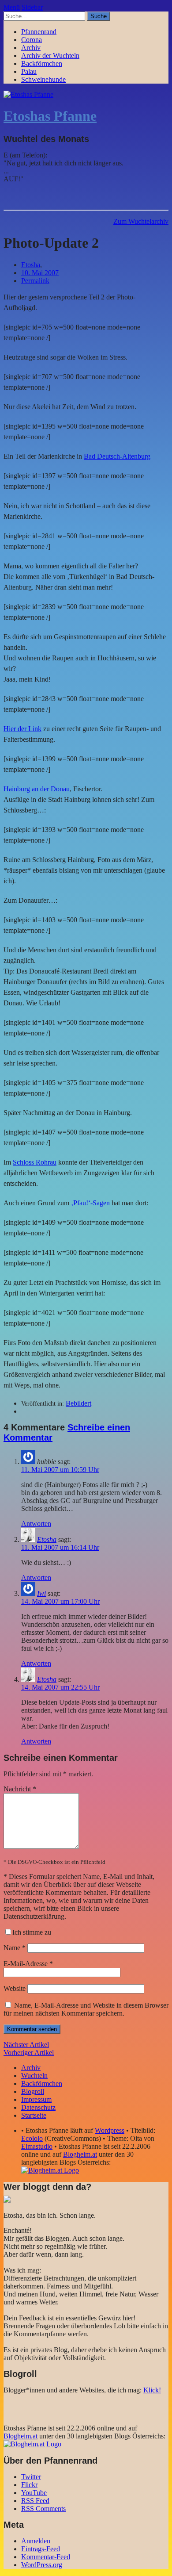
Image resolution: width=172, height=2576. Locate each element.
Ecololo (32, 2138)
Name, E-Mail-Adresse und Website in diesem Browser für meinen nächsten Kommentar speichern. (86, 2009)
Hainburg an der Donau (37, 789)
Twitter (31, 2477)
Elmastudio (37, 2146)
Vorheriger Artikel (29, 2053)
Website (15, 1988)
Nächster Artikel (26, 2045)
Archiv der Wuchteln (50, 56)
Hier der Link (22, 729)
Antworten (36, 1524)
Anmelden (36, 2541)
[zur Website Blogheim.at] (50, 2170)
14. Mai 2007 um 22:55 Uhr (60, 1687)
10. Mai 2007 (40, 273)
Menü (12, 7)
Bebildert (79, 1403)
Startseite (34, 2115)
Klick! (152, 2390)
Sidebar (32, 7)
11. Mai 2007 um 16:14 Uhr (60, 1547)
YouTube (34, 2493)
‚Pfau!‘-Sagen (90, 1203)
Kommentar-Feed (46, 2557)
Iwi (41, 1593)
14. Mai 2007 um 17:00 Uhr (60, 1601)
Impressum (36, 2099)
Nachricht (20, 1789)
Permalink (35, 281)
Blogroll (33, 2091)
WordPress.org (42, 2565)
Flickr (29, 2485)
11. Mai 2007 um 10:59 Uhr (60, 1470)
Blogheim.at (80, 2154)
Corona (32, 40)
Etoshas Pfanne (50, 116)
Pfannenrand (39, 32)
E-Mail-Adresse (28, 1964)
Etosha (31, 265)
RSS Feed (35, 2501)
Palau (29, 71)
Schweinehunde (43, 79)
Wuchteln (34, 2076)
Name (15, 1948)
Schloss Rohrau (35, 1162)
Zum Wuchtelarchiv (141, 221)
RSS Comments (43, 2509)
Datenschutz (38, 2107)
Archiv (31, 48)
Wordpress (110, 2130)
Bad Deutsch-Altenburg (117, 456)
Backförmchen (42, 63)
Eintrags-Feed (41, 2549)
